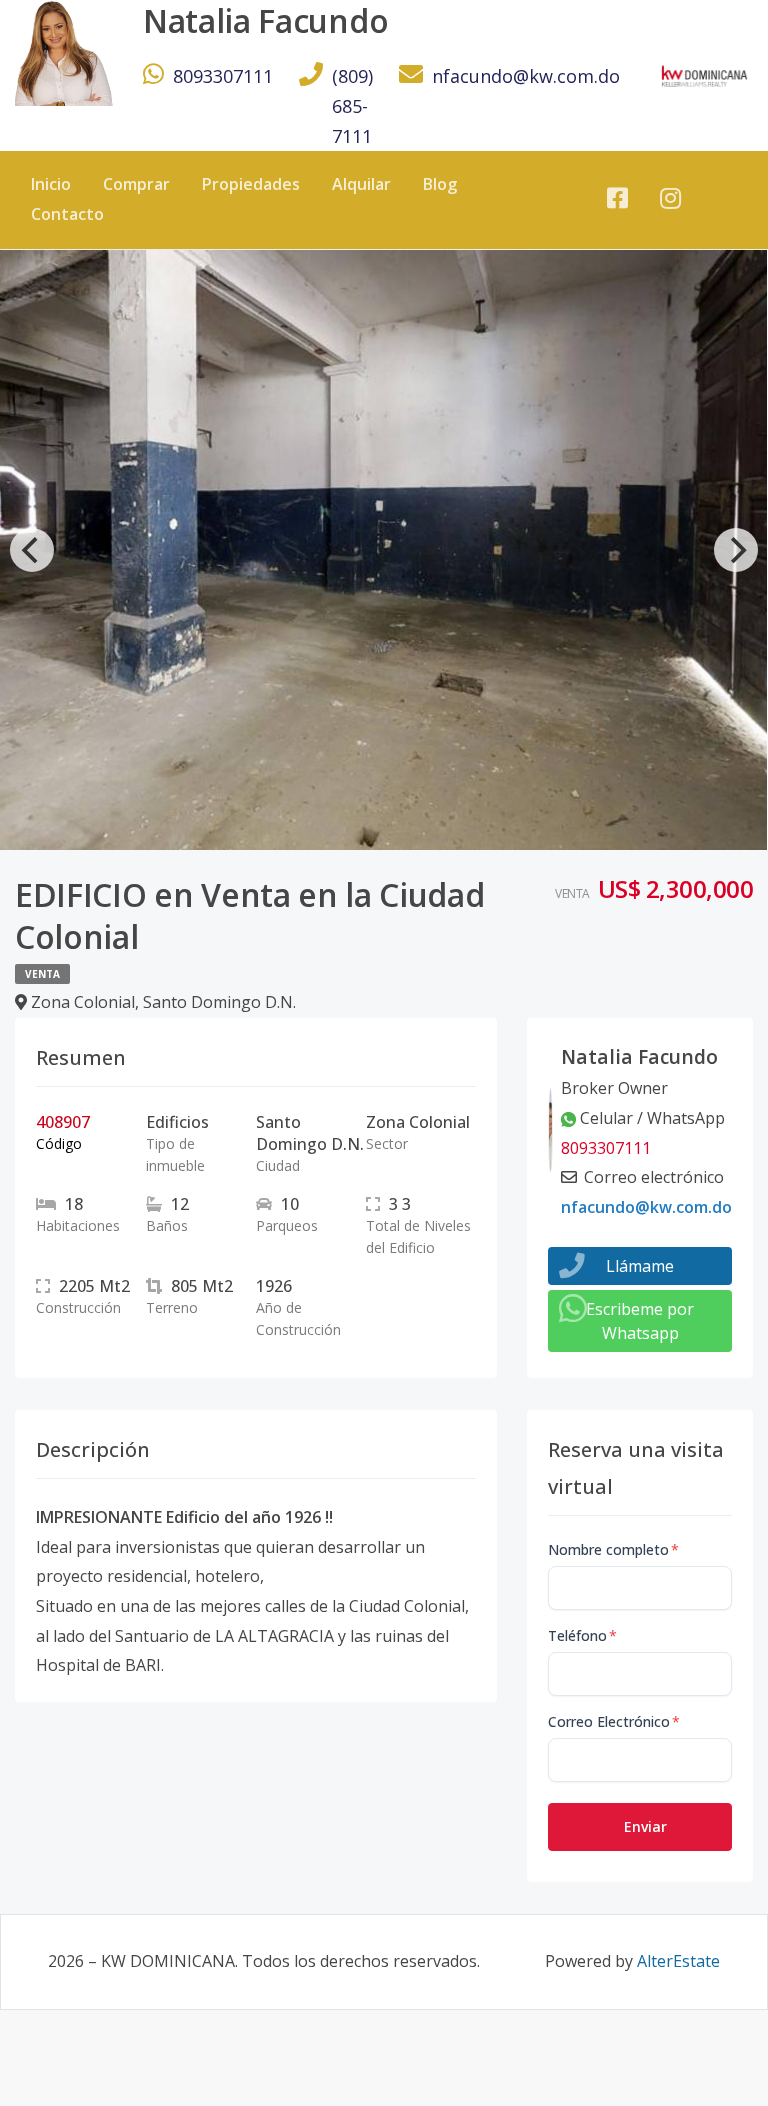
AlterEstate (678, 1961)
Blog (440, 184)
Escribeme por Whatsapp (640, 1321)
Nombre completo (613, 1549)
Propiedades (251, 184)
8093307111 (223, 76)
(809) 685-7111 (352, 105)
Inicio (51, 184)
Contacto (67, 214)
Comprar (136, 184)
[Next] (736, 550)
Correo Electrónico (614, 1721)
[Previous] (32, 550)
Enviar (645, 1826)
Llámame (640, 1266)
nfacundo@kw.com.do (526, 76)
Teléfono (582, 1635)
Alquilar (361, 184)
